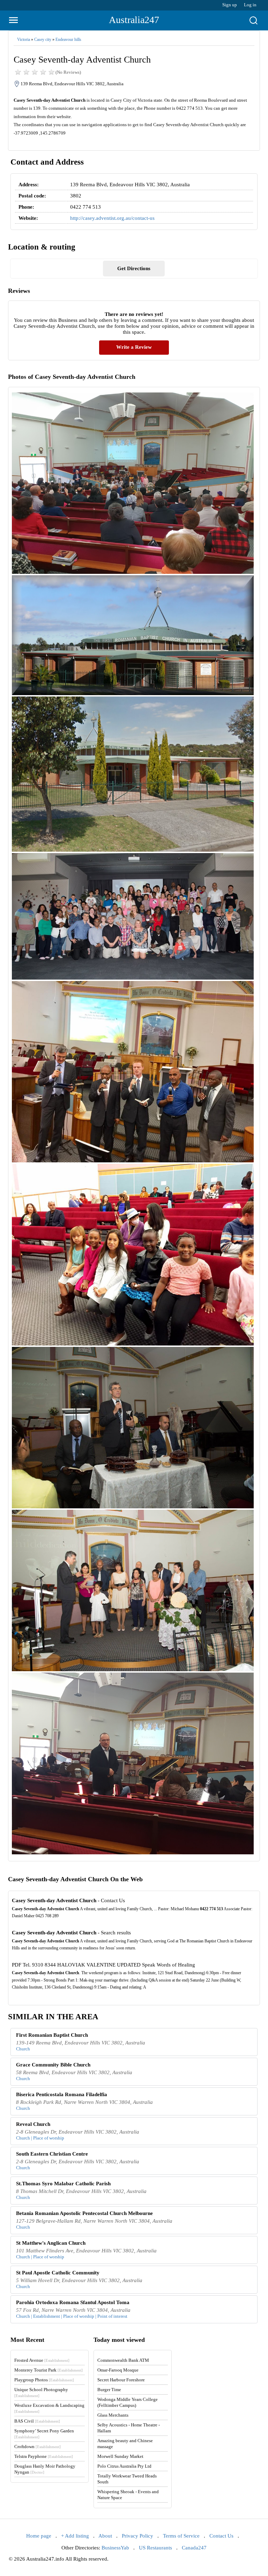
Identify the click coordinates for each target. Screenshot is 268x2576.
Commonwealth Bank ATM (123, 2360)
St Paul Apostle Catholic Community (58, 2273)
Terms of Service (181, 2536)
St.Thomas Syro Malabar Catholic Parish (63, 2184)
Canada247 (194, 2548)
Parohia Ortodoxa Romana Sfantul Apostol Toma (73, 2302)
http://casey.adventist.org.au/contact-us (112, 218)
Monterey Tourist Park (49, 2370)
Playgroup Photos (44, 2380)
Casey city (43, 39)
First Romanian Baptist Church (52, 2035)
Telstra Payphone (44, 2456)
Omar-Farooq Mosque (118, 2370)
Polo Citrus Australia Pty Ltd (124, 2466)
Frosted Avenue (42, 2360)
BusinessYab (115, 2548)
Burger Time (109, 2390)
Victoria (24, 39)
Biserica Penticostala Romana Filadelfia (62, 2094)
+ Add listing (75, 2536)
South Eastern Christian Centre (52, 2154)
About (105, 2536)
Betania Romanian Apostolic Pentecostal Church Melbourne (84, 2213)
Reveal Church (33, 2124)
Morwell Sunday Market (120, 2456)
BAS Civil (37, 2421)
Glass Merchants (113, 2415)
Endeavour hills (68, 39)
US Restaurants (155, 2548)
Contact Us (221, 2536)
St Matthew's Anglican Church (51, 2243)
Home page (39, 2536)
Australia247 (134, 20)
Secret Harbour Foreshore (121, 2380)
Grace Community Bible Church (53, 2065)
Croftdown (38, 2447)
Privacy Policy (137, 2536)
